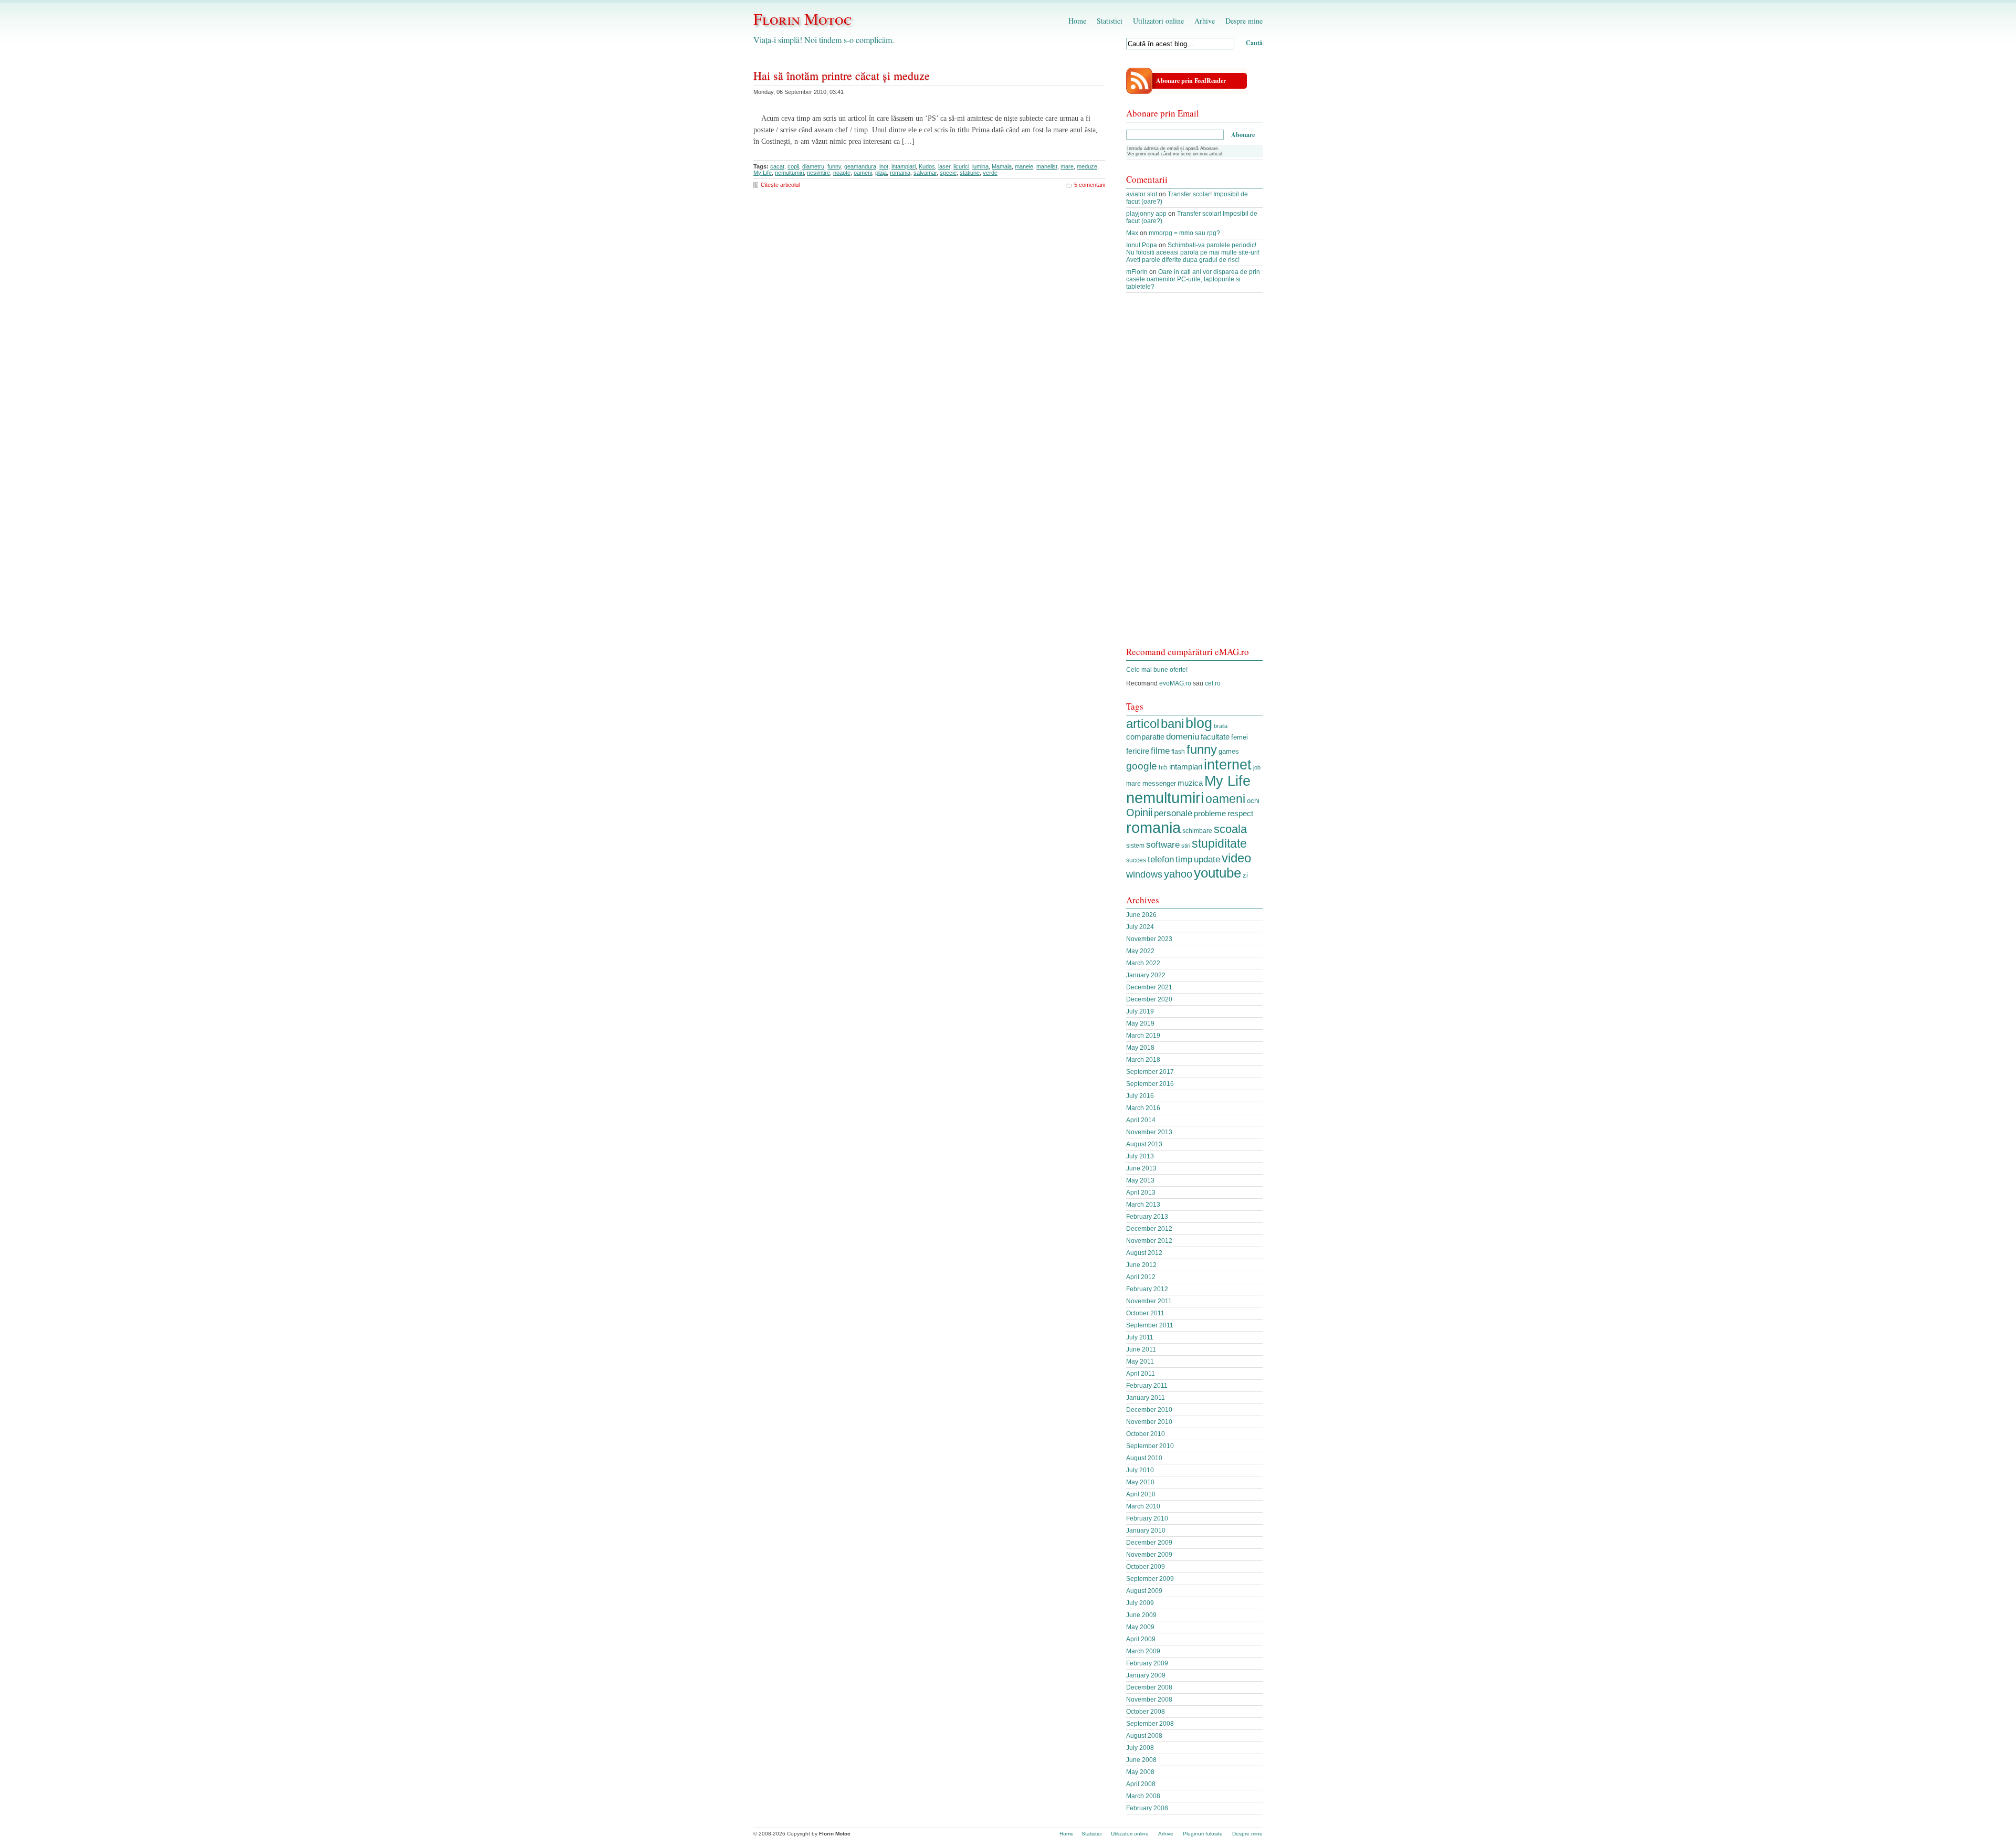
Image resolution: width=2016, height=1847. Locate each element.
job (1257, 767)
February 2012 (1147, 1289)
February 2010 (1147, 1518)
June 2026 (1141, 915)
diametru (813, 166)
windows (1144, 874)
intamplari (904, 166)
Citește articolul (780, 185)
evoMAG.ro (1175, 683)
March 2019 (1143, 1036)
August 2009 (1144, 1591)
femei (1240, 737)
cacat (777, 166)
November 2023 (1149, 939)
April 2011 (1141, 1374)
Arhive (1205, 21)
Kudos (927, 166)
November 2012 (1149, 1241)
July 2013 (1140, 1156)
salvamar (925, 173)
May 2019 (1140, 1023)
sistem (1135, 846)
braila (1221, 726)
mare (1067, 166)
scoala (1230, 829)
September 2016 (1150, 1084)
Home (1077, 21)
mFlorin (1137, 272)
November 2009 (1149, 1555)
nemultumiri (789, 173)
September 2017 (1150, 1072)
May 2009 (1140, 1627)
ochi (1253, 801)
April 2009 (1141, 1639)
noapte (842, 173)
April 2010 (1141, 1494)
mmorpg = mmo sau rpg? (1184, 233)
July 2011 (1140, 1337)
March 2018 (1143, 1060)
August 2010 (1144, 1458)
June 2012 (1141, 1265)
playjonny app (1146, 214)
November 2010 (1149, 1422)
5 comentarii (1090, 185)
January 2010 (1146, 1531)
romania (900, 173)
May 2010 (1140, 1482)
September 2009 (1150, 1579)
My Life (763, 173)
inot (884, 166)
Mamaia (1002, 166)
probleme (1210, 813)
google (1142, 766)
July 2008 (1140, 1748)
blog (1199, 723)
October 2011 (1145, 1313)
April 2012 (1141, 1277)
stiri (1186, 846)
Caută (1254, 43)
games (1229, 751)
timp (1184, 859)
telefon (1161, 859)
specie (948, 173)
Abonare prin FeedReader (1191, 81)
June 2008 (1141, 1760)
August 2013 (1144, 1144)
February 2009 (1147, 1663)
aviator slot (1142, 194)
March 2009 (1143, 1651)
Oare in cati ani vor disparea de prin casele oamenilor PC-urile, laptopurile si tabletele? (1193, 279)
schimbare (1197, 831)
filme (1160, 751)
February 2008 (1147, 1808)
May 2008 (1140, 1772)
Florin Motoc (802, 18)
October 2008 (1146, 1712)
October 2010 (1146, 1434)
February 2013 (1147, 1217)
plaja (881, 173)
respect (1240, 814)
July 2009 (1140, 1603)
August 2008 (1144, 1736)
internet (1228, 765)
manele (1024, 166)
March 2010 (1143, 1506)
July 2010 (1140, 1470)
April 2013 (1141, 1192)
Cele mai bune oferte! (1157, 670)
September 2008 (1150, 1724)
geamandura (860, 166)
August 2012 (1144, 1253)
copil (793, 166)
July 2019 (1140, 1011)
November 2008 (1149, 1700)
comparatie (1145, 737)
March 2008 (1143, 1796)
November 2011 (1149, 1301)
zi (1245, 875)
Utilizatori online (1158, 21)
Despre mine (1244, 21)
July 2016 (1140, 1096)
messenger (1159, 783)
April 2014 (1141, 1120)
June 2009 (1141, 1615)
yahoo (1178, 874)
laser (944, 166)
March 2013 (1143, 1205)
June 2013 (1141, 1168)
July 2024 (1140, 927)
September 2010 (1150, 1446)
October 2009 (1146, 1567)
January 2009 (1146, 1675)
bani (1172, 724)
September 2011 (1150, 1325)
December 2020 (1149, 999)
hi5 (1163, 767)
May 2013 (1140, 1180)
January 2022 (1146, 975)
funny (834, 166)
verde (990, 173)
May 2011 (1140, 1361)
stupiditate (1219, 843)
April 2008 (1141, 1784)
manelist (1047, 166)
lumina (980, 166)
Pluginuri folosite (1203, 1834)
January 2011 (1146, 1398)
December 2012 (1149, 1229)
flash (1178, 752)
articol (1143, 724)
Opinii (1139, 812)
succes (1136, 860)
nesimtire (818, 173)
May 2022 (1140, 951)
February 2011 (1147, 1386)
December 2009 (1149, 1543)
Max (1132, 233)
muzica (1190, 783)
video (1236, 858)
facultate (1215, 737)
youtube (1217, 873)
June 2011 (1141, 1349)
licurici (961, 166)
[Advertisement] (1194, 475)
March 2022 (1143, 963)
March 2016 (1143, 1108)
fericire (1138, 751)
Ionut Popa (1142, 245)
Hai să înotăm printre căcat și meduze (842, 75)
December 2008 (1149, 1687)
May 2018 (1140, 1048)
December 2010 (1149, 1410)
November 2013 (1149, 1132)
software (1163, 845)
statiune (970, 173)
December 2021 (1149, 987)
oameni (863, 173)
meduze (1087, 166)
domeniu (1183, 737)
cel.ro (1213, 683)
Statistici (1110, 21)
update (1207, 859)
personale (1173, 813)
